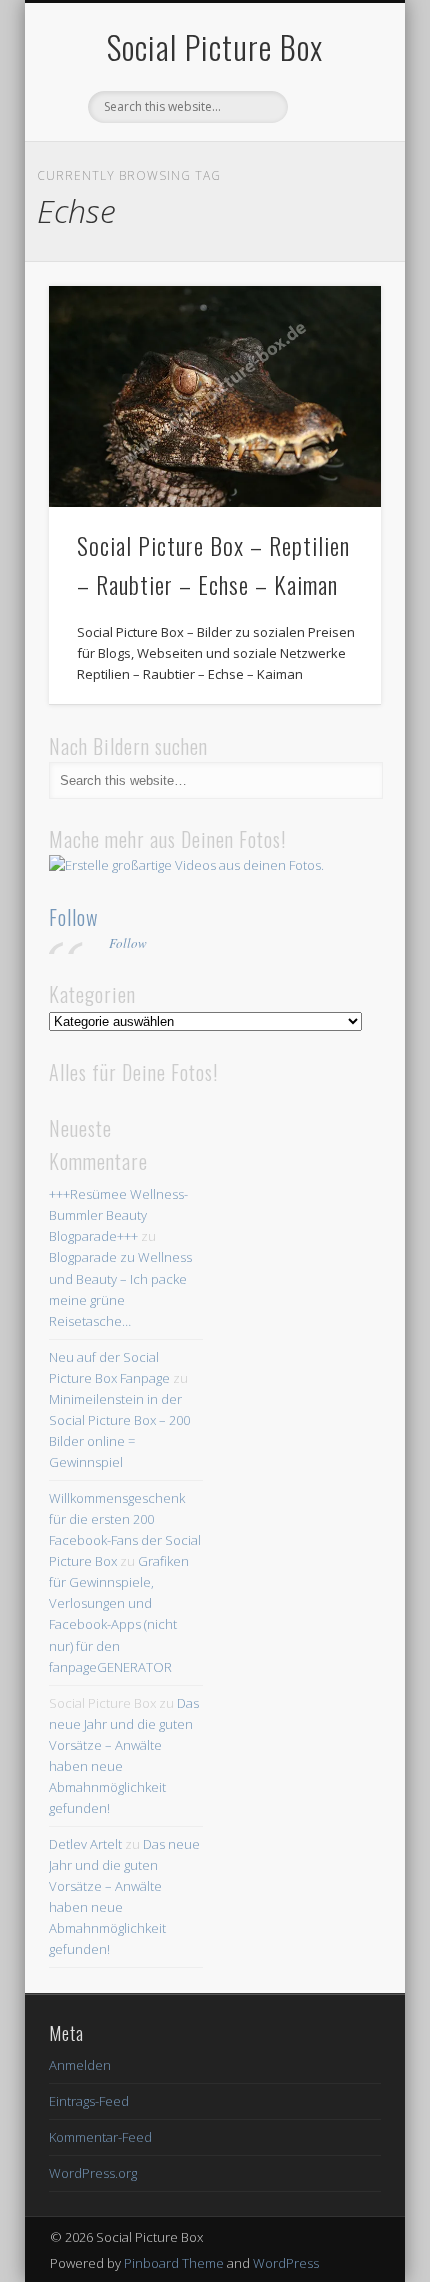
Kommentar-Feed (100, 2137)
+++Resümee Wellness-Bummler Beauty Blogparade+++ (118, 1215)
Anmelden (80, 2065)
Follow (73, 917)
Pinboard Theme (174, 2263)
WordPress (286, 2263)
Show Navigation (332, 179)
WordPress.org (93, 2173)
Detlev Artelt (85, 1844)
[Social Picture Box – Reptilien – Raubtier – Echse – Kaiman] (215, 396)
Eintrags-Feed (89, 2101)
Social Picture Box (215, 46)
